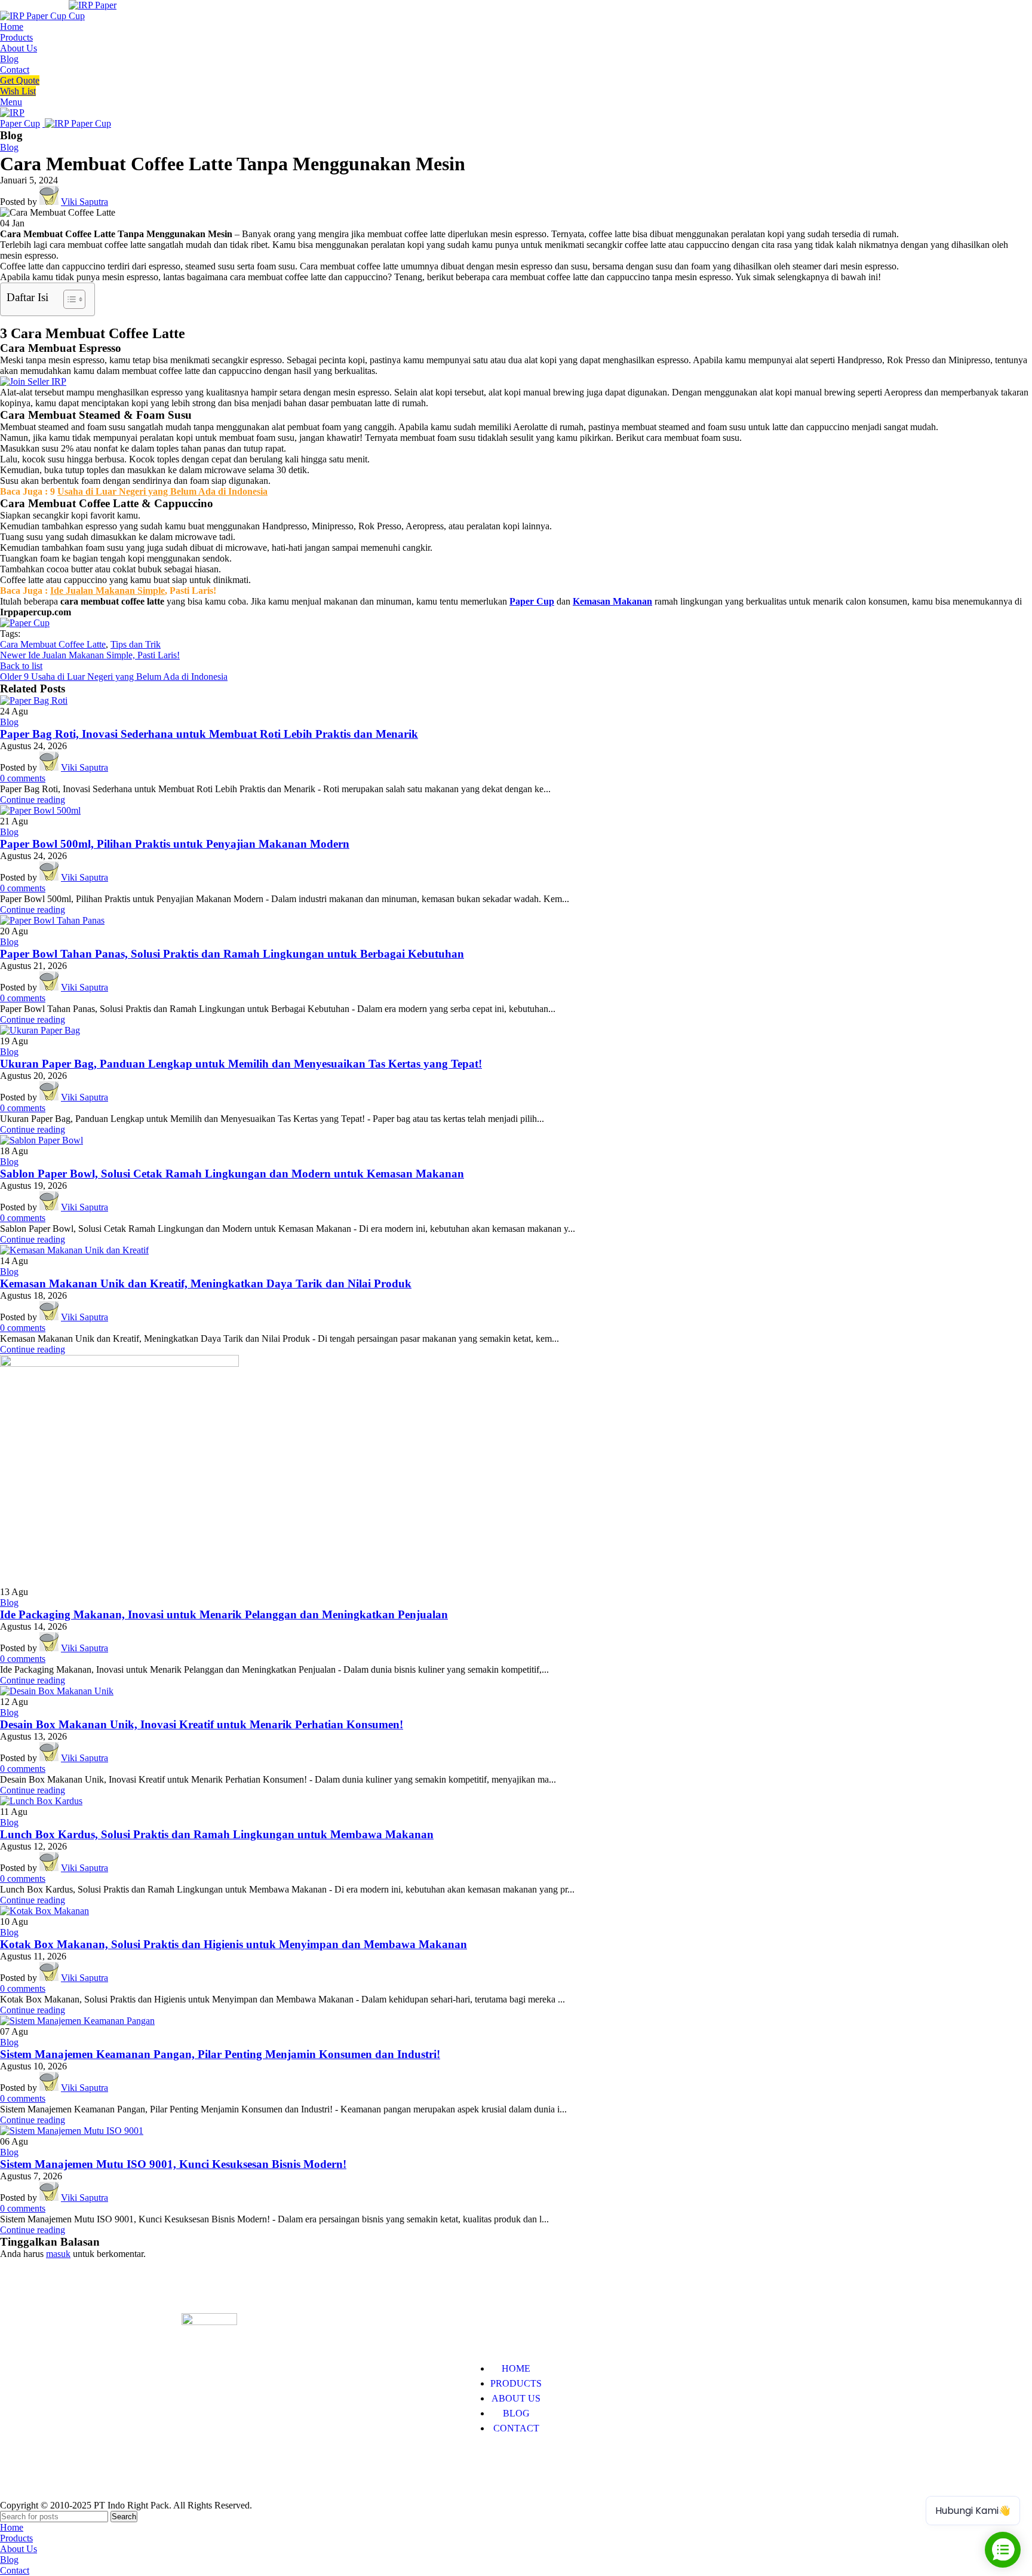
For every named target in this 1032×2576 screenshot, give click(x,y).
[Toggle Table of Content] (68, 299)
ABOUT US (516, 2398)
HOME (516, 2368)
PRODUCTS (516, 2383)
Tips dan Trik (136, 644)
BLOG (516, 2413)
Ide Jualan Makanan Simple (107, 591)
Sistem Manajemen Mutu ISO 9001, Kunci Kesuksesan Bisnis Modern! (173, 2164)
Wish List (18, 91)
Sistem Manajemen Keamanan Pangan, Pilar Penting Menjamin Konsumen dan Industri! (220, 2054)
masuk (58, 2254)
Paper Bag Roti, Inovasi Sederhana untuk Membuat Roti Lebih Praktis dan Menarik (209, 734)
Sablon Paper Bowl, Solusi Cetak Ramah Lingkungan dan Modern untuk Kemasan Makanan (232, 1174)
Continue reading (33, 800)
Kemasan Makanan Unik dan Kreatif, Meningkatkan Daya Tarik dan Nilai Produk (206, 1284)
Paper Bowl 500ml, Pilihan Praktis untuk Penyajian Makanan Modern (175, 844)
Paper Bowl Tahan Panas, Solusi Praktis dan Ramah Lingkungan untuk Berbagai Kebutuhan (232, 954)
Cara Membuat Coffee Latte (53, 644)
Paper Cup (532, 601)
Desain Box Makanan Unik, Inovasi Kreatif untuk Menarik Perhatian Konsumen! (202, 1724)
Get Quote (20, 80)
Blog (9, 147)
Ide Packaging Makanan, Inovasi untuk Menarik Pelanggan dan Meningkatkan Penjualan (224, 1614)
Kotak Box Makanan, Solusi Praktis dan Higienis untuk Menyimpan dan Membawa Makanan (234, 1944)
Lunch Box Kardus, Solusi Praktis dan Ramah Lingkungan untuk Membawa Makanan (217, 1834)
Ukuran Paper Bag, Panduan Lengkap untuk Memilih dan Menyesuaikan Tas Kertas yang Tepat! (241, 1064)
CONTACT (516, 2428)
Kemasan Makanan (612, 601)
